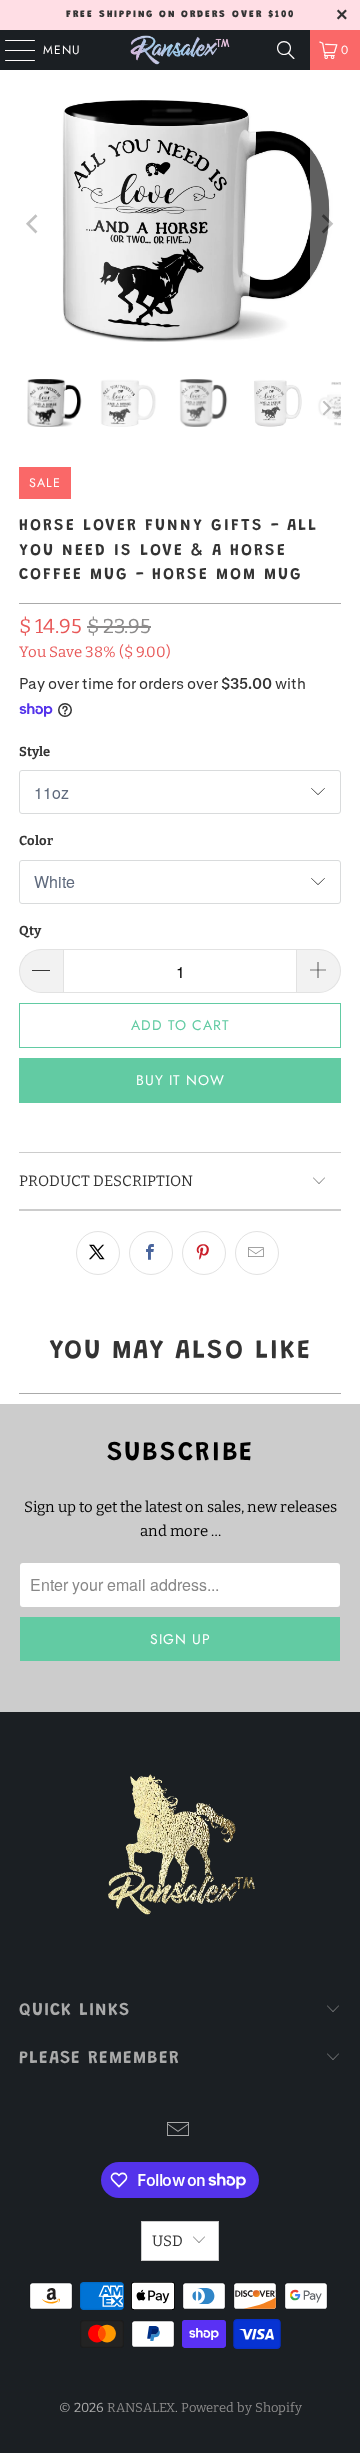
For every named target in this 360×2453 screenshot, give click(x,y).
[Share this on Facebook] (151, 1253)
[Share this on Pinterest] (204, 1253)
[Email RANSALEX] (179, 2131)
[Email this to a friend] (257, 1253)
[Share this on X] (98, 1253)
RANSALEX (141, 2407)
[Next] (326, 224)
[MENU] (10, 50)
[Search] (286, 50)
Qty (30, 930)
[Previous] (34, 224)
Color (36, 840)
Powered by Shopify (241, 2407)
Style (34, 751)
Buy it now (180, 1080)
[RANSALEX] (180, 50)
